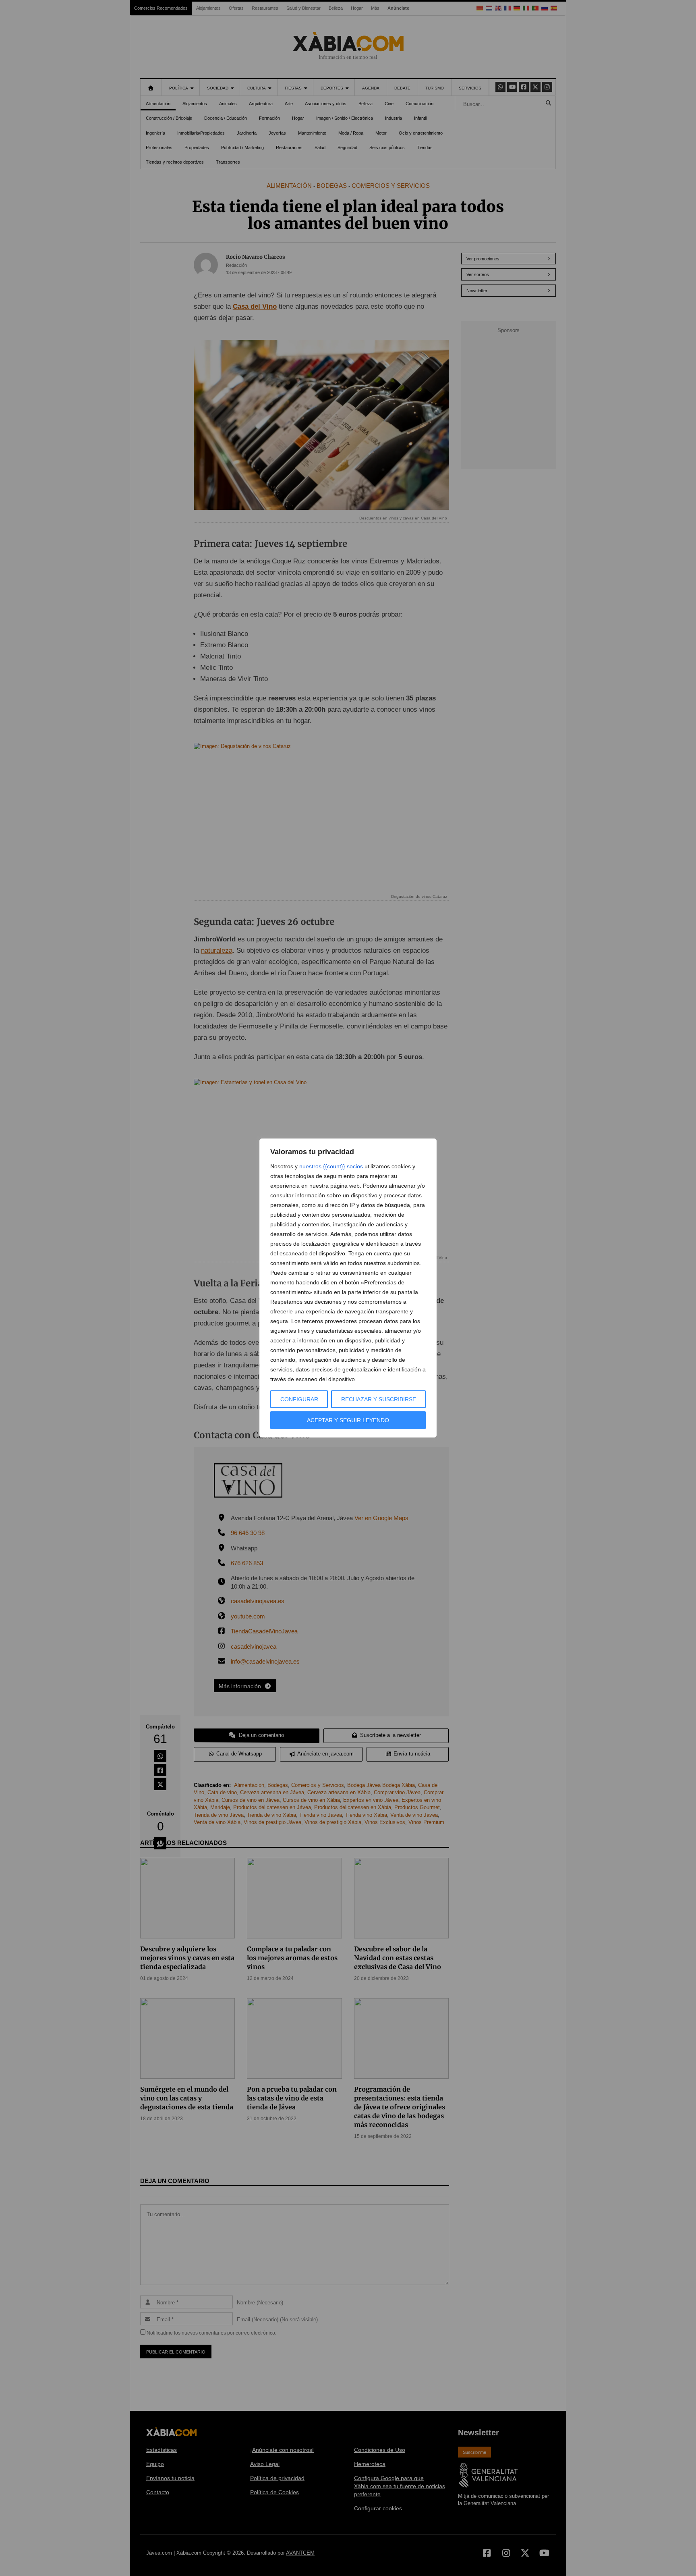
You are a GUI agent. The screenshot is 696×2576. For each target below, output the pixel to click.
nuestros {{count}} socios (331, 1166)
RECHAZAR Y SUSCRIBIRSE (379, 1399)
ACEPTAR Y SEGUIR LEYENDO (348, 1420)
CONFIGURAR (299, 1399)
